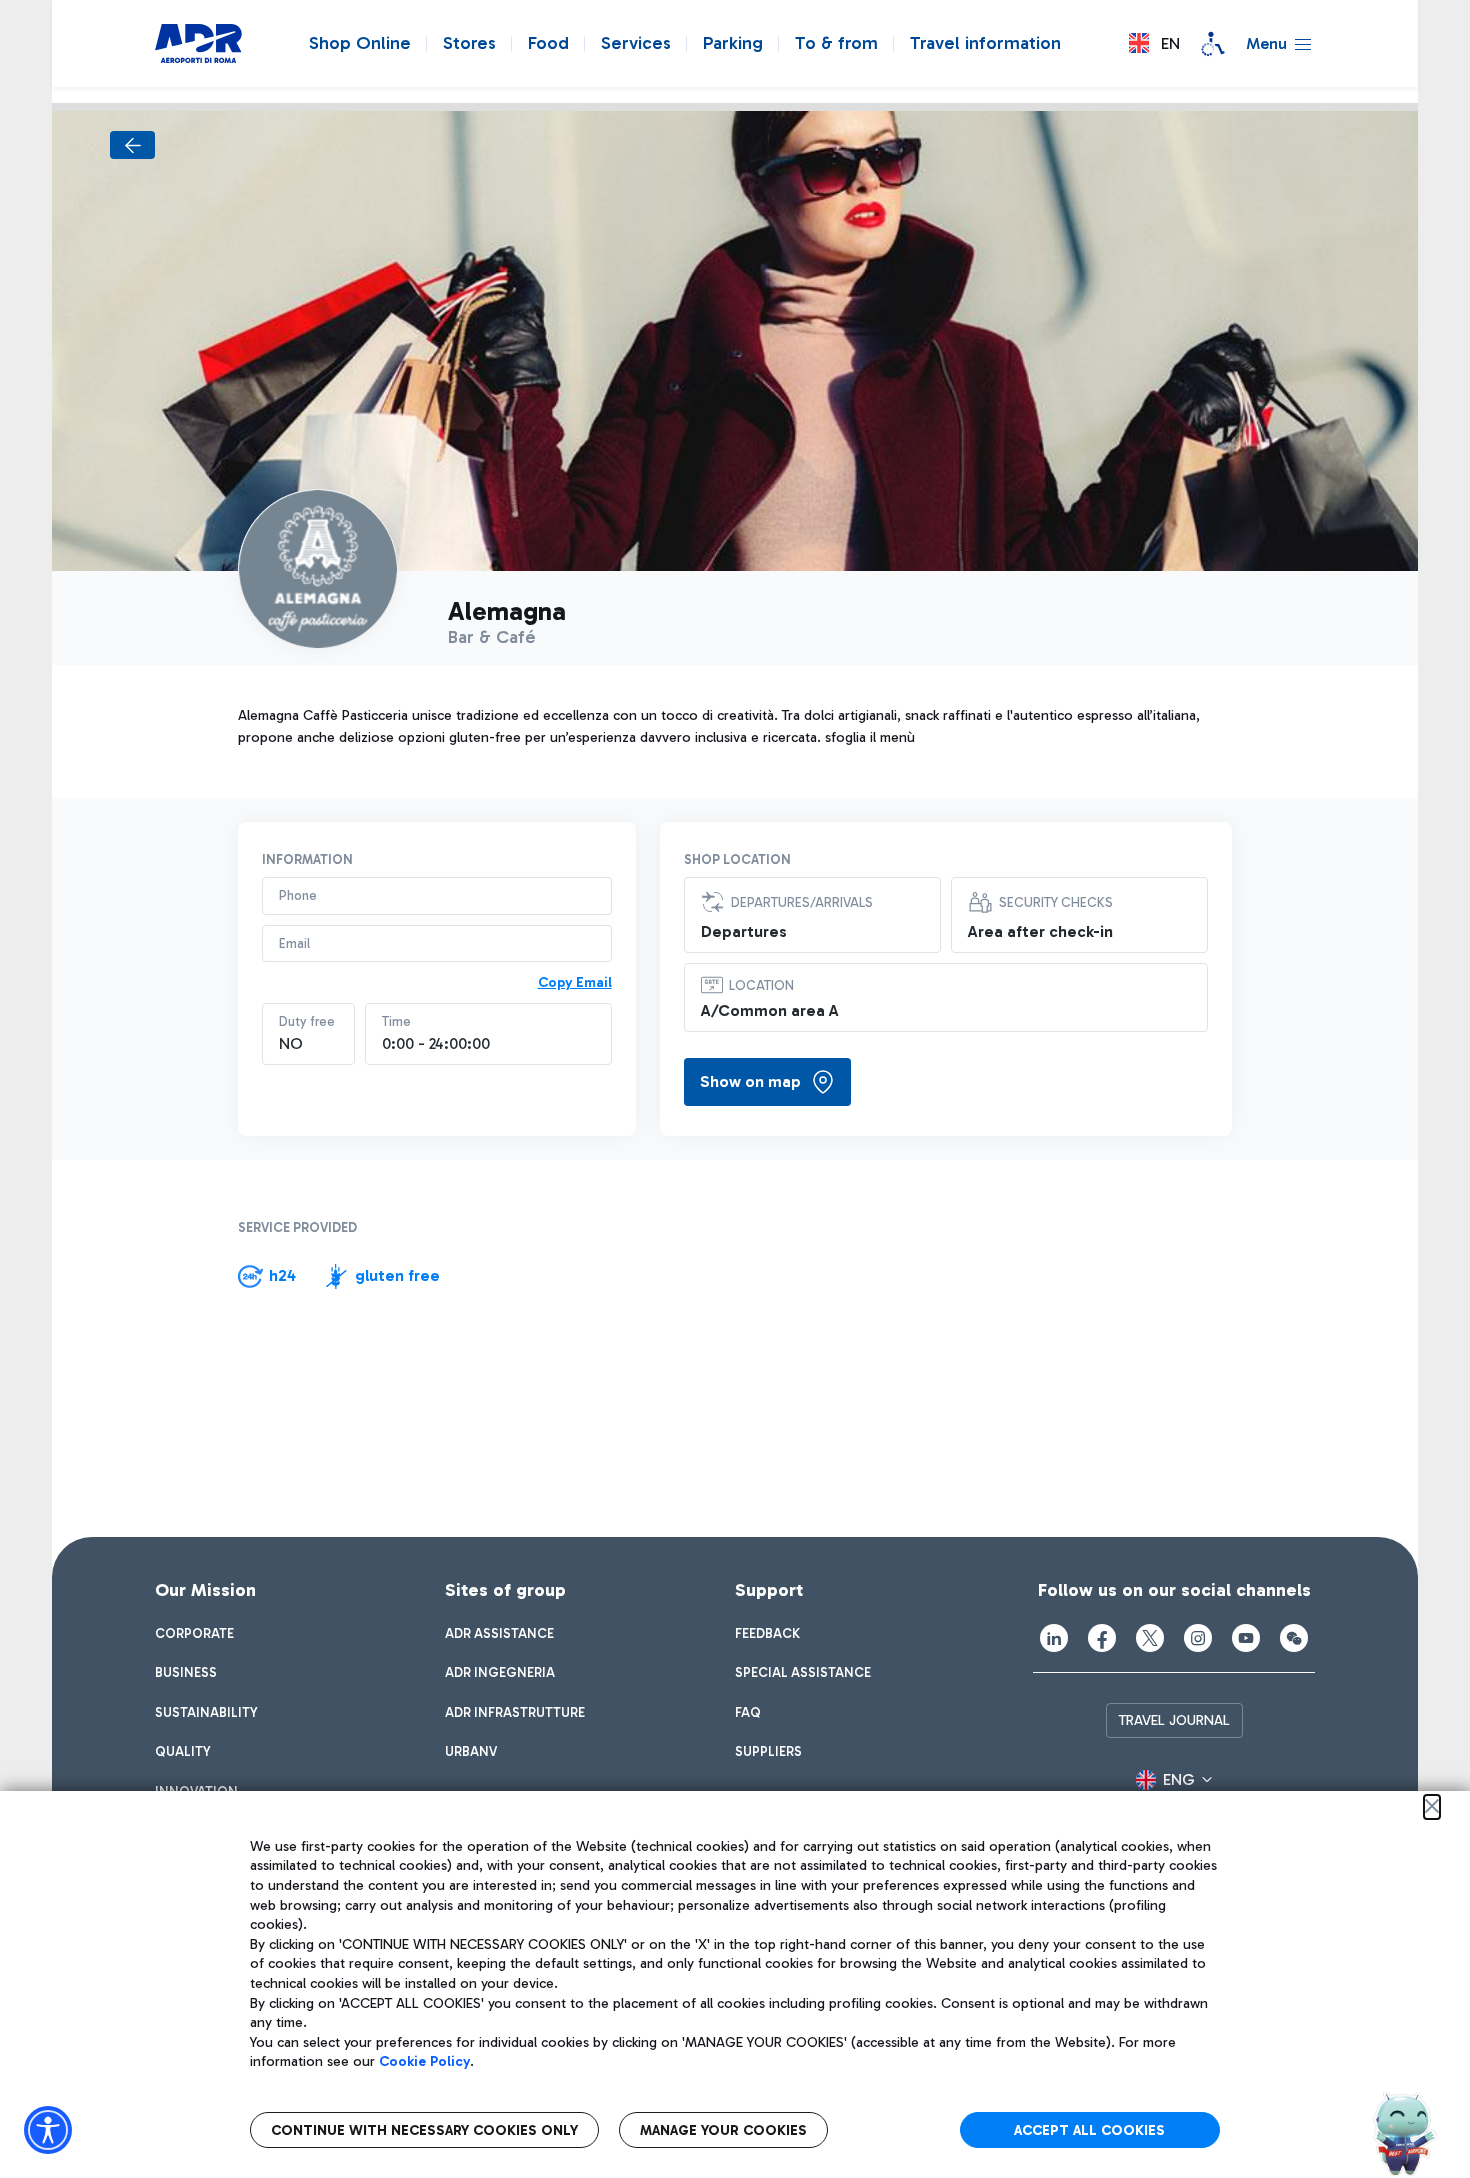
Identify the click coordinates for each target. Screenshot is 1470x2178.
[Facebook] (1102, 1638)
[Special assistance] (1213, 44)
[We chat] (1294, 1638)
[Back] (132, 145)
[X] (1150, 1638)
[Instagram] (1198, 1638)
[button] (1154, 43)
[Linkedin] (1054, 1638)
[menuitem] (194, 1634)
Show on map (750, 1081)
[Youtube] (1246, 1638)
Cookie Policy (424, 2061)
